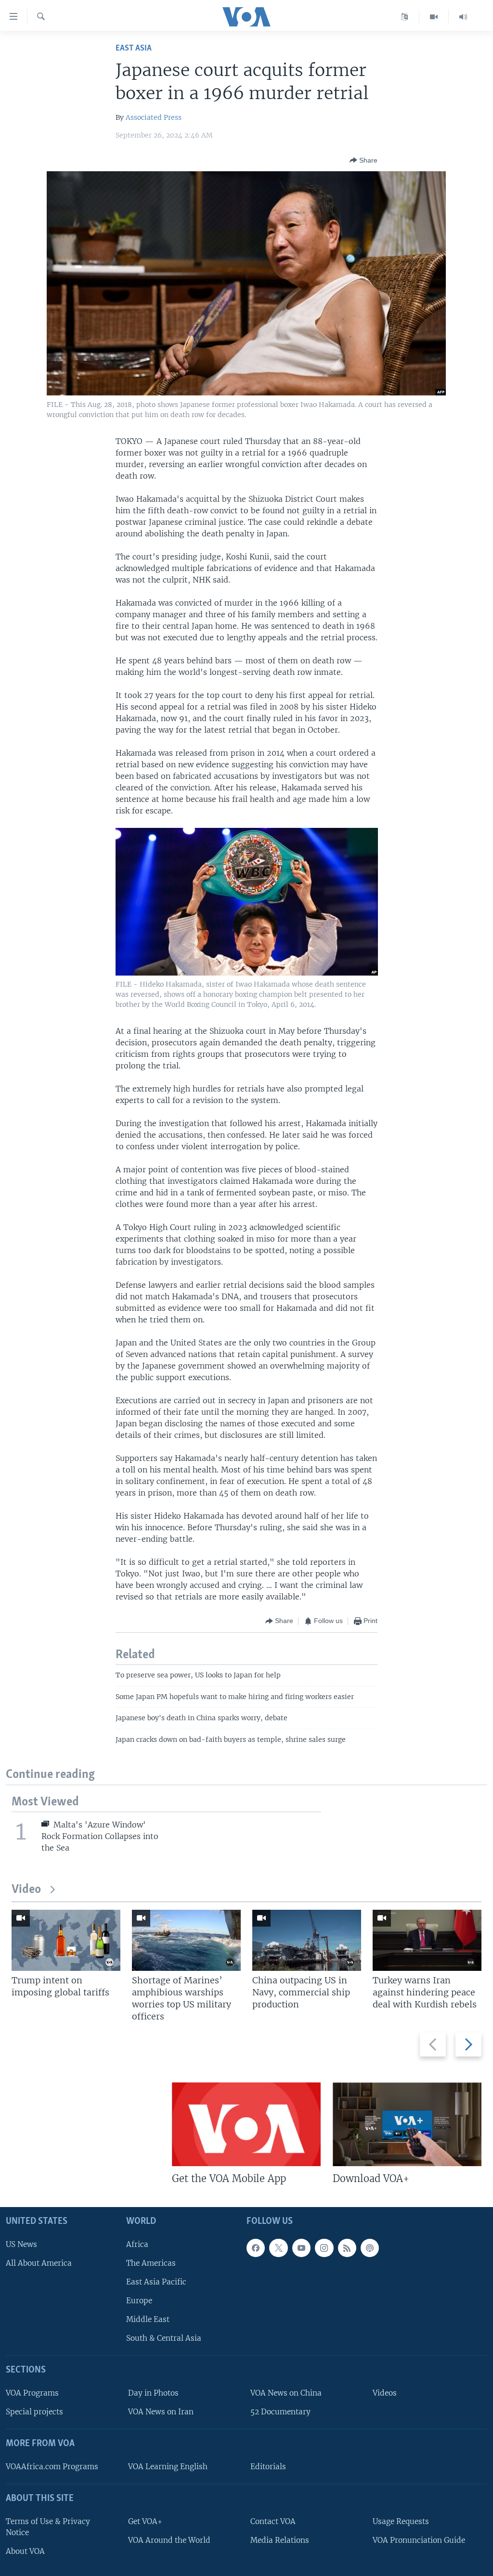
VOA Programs (32, 2393)
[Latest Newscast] (463, 17)
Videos (385, 2393)
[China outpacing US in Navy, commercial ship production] (307, 1940)
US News (21, 2244)
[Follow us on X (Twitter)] (278, 2248)
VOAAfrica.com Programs (52, 2467)
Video (26, 1890)
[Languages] (405, 17)
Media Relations (280, 2540)
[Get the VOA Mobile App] (246, 2124)
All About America (39, 2263)
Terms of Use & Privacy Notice (48, 2527)
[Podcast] (370, 2248)
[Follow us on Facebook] (256, 2248)
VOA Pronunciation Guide (419, 2540)
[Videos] (434, 17)
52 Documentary (280, 2412)
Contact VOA (273, 2521)
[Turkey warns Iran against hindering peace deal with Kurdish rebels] (427, 1940)
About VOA (25, 2551)
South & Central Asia (164, 2338)
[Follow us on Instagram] (324, 2248)
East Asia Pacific (156, 2282)
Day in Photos (153, 2393)
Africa (137, 2244)
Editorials (268, 2467)
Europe (139, 2301)
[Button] (363, 160)
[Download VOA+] (407, 2124)
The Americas (151, 2263)
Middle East (148, 2319)
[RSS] (347, 2248)
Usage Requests (401, 2521)
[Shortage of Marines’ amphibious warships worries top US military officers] (186, 1940)
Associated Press (154, 117)
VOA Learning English (168, 2467)
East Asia (134, 48)
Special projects (34, 2412)
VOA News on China (286, 2393)
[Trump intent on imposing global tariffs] (66, 1940)
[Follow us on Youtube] (301, 2248)
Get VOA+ (145, 2521)
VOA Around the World (169, 2540)
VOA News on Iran (161, 2412)
